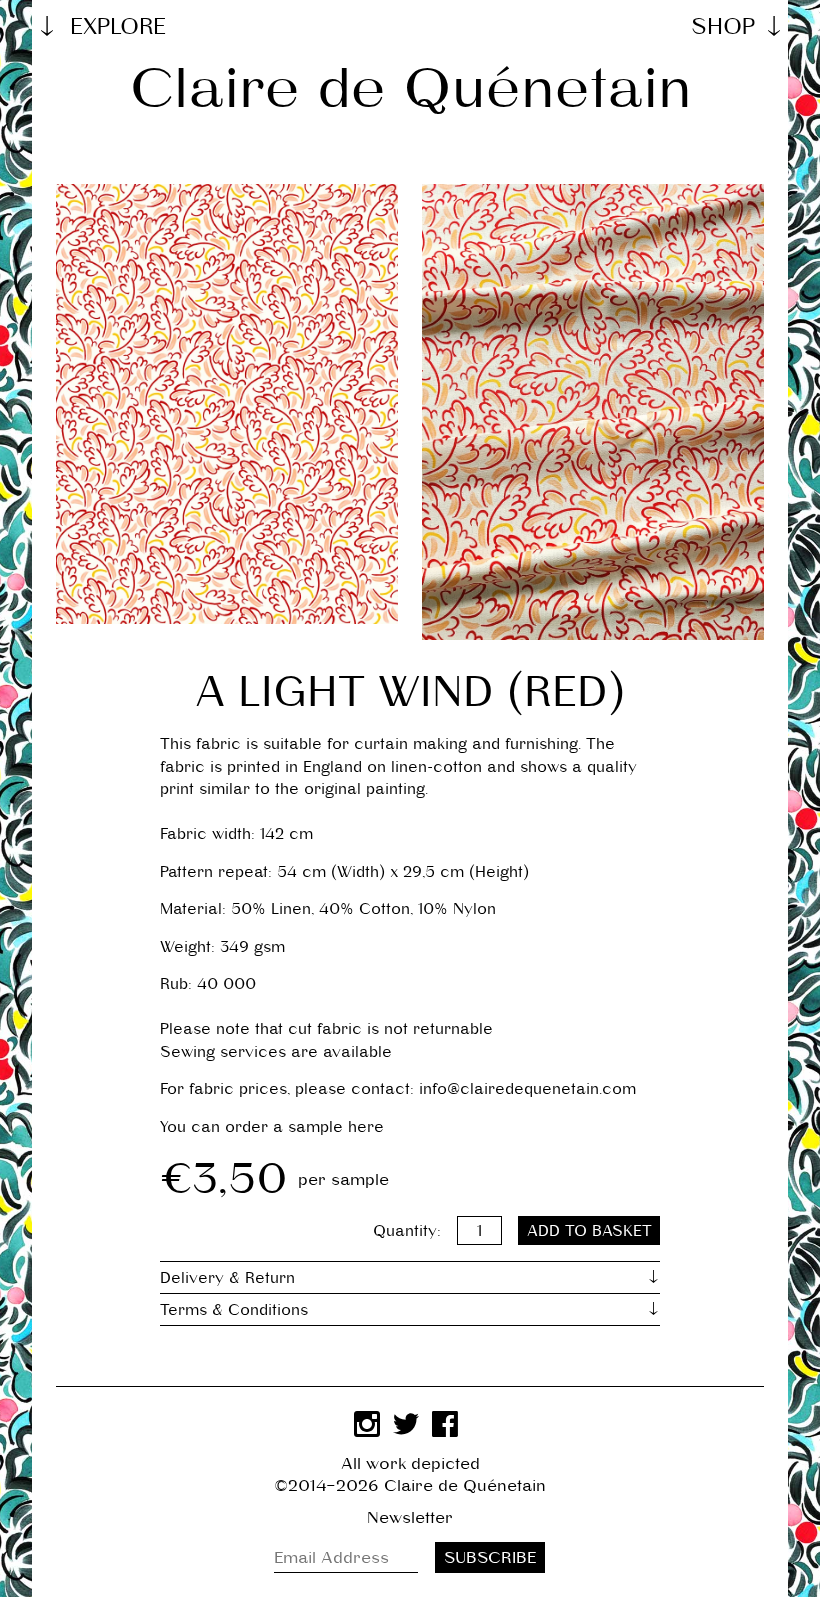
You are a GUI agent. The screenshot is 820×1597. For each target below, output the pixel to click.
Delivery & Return (227, 1277)
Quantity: (407, 1230)
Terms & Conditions (234, 1309)
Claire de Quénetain (410, 88)
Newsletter (410, 1518)
